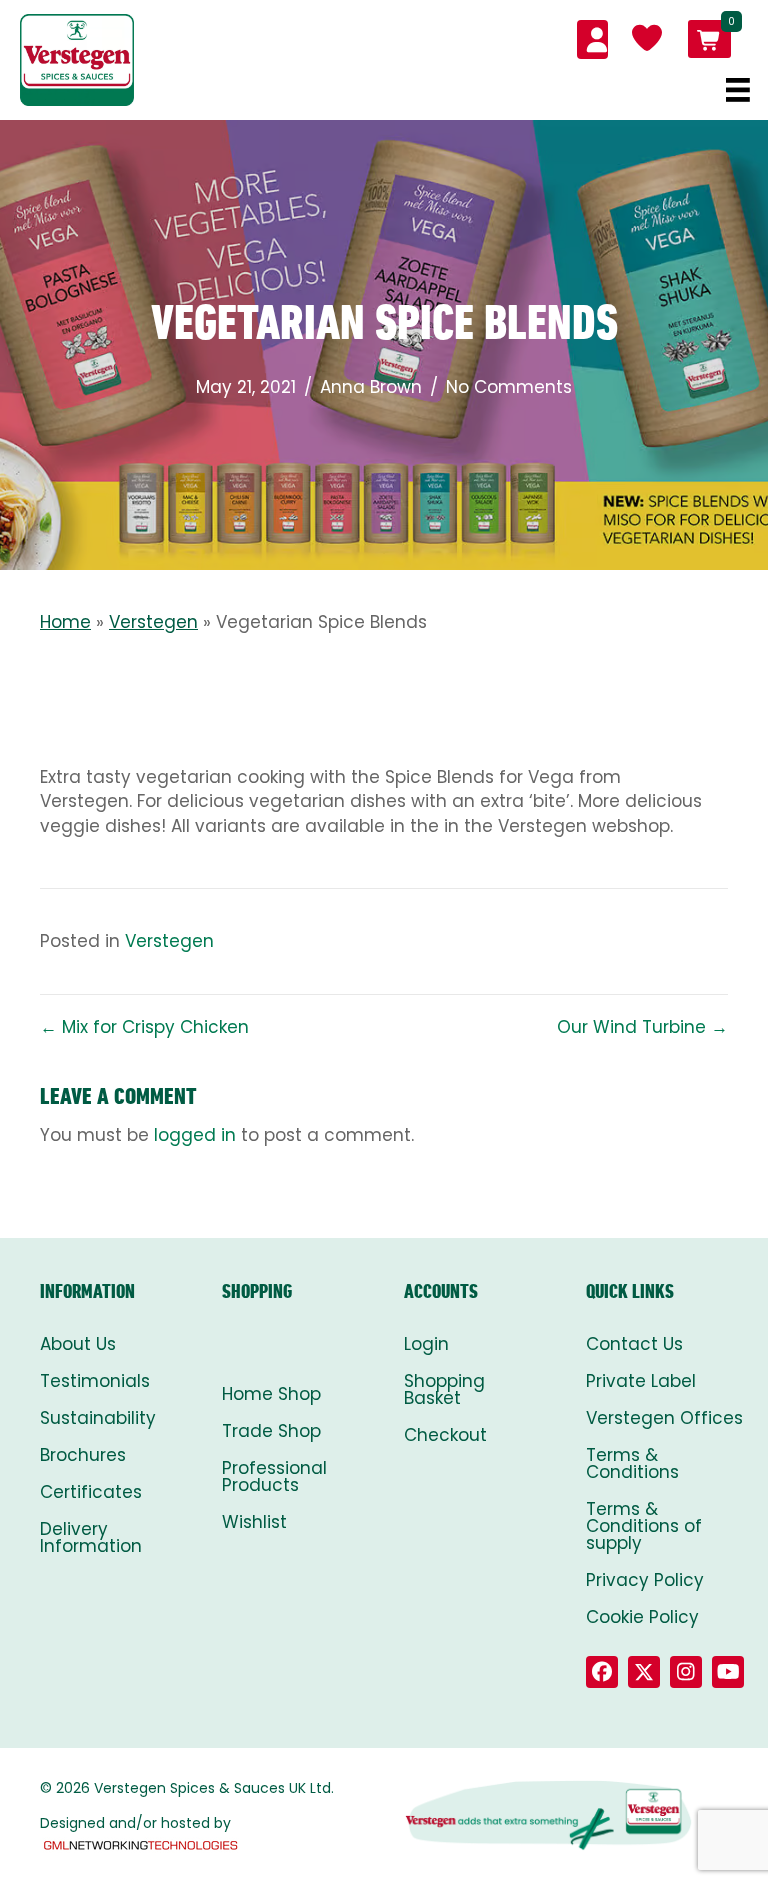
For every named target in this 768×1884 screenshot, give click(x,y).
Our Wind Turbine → (642, 1027)
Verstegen (153, 622)
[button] (602, 1672)
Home (65, 622)
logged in (195, 1135)
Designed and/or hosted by (135, 1823)
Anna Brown (371, 387)
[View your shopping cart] (709, 39)
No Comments (509, 387)
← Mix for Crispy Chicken (144, 1027)
